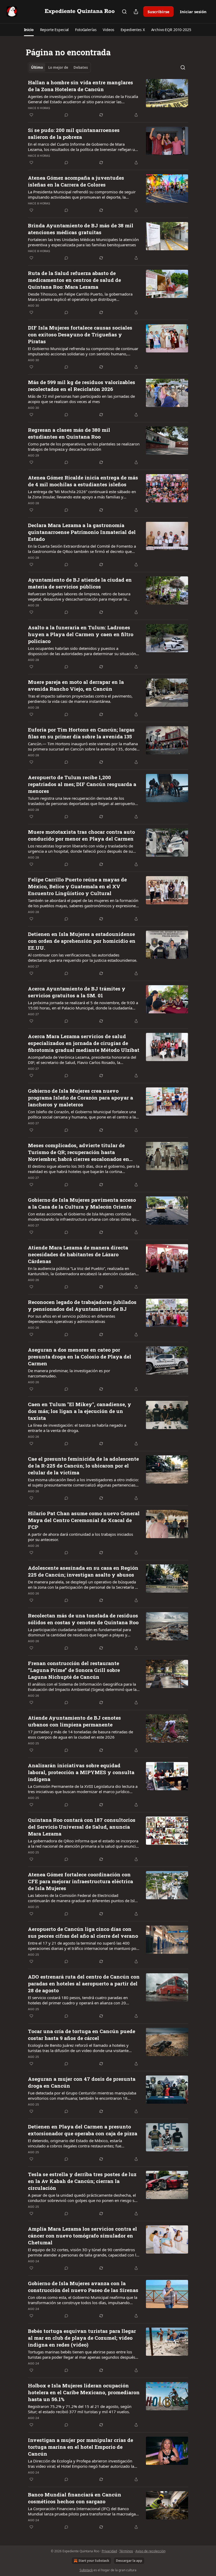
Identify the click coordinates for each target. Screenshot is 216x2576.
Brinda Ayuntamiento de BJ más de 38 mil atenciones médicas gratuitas (81, 229)
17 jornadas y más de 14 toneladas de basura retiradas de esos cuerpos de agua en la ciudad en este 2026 (80, 1734)
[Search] (124, 12)
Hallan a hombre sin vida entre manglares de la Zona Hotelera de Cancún (80, 86)
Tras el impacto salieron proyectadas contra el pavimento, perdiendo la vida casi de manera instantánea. (80, 699)
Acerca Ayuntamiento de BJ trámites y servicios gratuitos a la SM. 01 (77, 992)
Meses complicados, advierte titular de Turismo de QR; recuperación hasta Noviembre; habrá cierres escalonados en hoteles (78, 1152)
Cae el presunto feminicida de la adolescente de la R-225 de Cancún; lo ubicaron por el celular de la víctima (83, 1466)
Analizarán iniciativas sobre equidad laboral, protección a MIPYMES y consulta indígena (81, 1772)
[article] (108, 99)
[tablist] (59, 67)
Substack (86, 2570)
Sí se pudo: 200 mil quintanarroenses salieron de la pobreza (74, 133)
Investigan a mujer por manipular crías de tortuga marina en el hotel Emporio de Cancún (80, 2447)
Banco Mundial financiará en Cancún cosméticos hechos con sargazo (75, 2498)
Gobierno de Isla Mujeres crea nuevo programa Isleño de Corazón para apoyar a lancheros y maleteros (80, 1098)
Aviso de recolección (150, 2551)
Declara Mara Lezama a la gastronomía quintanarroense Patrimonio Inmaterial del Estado (82, 532)
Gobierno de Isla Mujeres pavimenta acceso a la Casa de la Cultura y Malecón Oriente (82, 1203)
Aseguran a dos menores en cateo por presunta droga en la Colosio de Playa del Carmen (80, 1356)
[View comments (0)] (66, 115)
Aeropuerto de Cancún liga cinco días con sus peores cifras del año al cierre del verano (83, 1932)
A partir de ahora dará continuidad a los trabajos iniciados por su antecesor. (80, 1537)
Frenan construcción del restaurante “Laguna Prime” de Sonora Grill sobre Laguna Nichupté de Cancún (74, 1670)
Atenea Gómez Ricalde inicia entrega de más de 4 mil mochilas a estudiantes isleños (83, 481)
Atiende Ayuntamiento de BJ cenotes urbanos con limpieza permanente (74, 1721)
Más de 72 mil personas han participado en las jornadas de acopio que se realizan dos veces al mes (81, 399)
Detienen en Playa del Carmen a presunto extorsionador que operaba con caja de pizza (83, 2130)
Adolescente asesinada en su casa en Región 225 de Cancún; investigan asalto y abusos (83, 1571)
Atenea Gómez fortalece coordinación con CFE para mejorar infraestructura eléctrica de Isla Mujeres (80, 1881)
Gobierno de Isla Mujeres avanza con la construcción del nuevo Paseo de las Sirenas (83, 2287)
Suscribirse (158, 12)
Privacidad (109, 2551)
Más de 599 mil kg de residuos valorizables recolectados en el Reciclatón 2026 (82, 386)
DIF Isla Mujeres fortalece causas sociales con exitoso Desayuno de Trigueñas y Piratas (80, 334)
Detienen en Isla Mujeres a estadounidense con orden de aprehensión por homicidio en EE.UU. (82, 941)
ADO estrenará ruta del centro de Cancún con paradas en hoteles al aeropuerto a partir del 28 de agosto (84, 1983)
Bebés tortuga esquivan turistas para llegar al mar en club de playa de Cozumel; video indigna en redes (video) (82, 2338)
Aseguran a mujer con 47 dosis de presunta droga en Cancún (82, 2082)
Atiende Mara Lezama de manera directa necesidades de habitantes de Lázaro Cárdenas (78, 1254)
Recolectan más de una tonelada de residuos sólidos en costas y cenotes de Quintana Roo (83, 1619)
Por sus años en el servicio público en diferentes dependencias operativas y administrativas (72, 1319)
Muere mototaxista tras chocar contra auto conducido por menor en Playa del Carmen (81, 835)
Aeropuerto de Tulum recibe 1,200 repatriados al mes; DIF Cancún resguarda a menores (82, 784)
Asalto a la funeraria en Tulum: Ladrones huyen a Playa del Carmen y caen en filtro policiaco (81, 634)
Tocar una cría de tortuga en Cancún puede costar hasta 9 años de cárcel (82, 2035)
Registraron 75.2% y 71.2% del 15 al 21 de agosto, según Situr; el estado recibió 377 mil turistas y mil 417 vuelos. (80, 2409)
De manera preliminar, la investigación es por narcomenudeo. (69, 1373)
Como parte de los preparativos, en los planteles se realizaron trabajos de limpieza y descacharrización (84, 446)
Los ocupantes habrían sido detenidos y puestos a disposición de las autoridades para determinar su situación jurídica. (82, 651)
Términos (126, 2551)
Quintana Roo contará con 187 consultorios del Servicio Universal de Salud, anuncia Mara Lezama (82, 1827)
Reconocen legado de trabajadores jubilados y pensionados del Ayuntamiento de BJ (82, 1305)
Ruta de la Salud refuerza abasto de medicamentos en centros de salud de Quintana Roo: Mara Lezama (74, 280)
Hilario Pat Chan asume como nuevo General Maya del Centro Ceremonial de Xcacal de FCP (84, 1520)
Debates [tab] (81, 67)
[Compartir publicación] (136, 12)
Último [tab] (37, 67)
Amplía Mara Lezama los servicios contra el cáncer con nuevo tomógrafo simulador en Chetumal (82, 2236)
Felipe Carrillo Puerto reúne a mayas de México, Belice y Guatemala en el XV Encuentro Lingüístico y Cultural (77, 886)
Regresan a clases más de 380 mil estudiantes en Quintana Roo (69, 433)
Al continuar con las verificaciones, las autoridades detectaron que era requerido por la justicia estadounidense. (83, 958)
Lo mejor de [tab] (58, 67)
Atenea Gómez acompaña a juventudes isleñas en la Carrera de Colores (76, 181)
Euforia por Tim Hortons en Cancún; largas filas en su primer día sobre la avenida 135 (81, 733)
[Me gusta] (31, 115)
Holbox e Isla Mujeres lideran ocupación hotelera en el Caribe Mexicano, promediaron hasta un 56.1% (84, 2392)
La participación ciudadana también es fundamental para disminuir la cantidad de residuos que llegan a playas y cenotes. (79, 1632)
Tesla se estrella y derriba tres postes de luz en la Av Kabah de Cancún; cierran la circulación (82, 2181)
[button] (29, 30)
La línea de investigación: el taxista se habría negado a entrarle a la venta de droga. (77, 1428)
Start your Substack (94, 2561)
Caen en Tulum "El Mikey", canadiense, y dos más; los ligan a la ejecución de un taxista (80, 1411)
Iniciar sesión (193, 12)
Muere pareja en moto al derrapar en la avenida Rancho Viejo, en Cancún (76, 685)
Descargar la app (129, 2561)
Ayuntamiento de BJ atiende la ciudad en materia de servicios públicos (80, 583)
